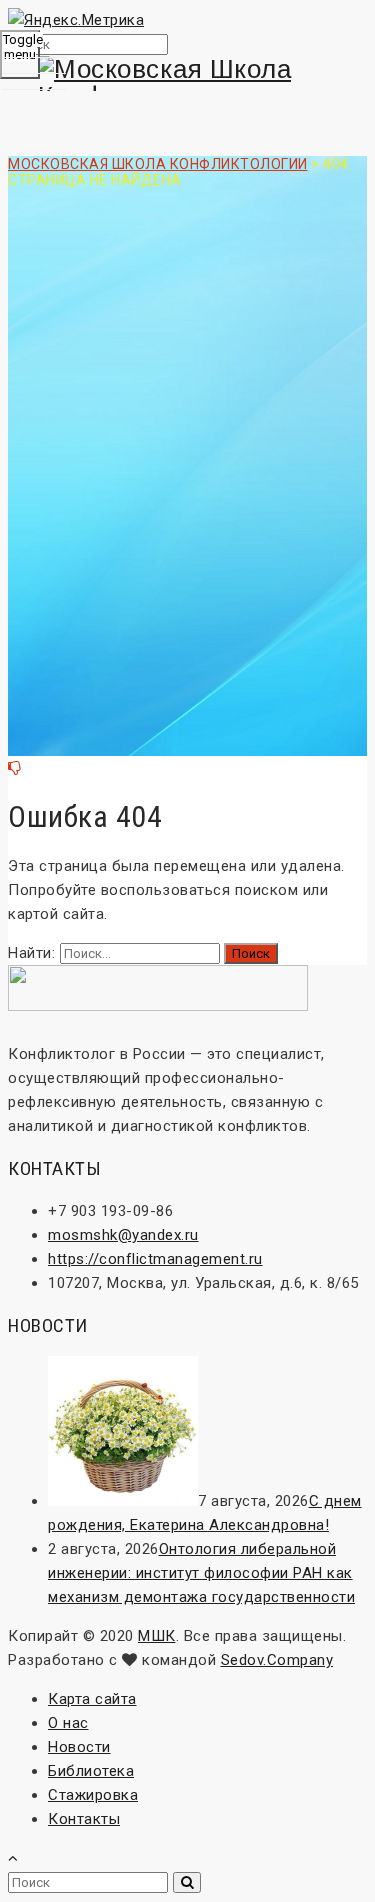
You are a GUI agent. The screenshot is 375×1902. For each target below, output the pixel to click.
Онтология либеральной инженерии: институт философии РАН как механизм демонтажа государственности (201, 1573)
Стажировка (93, 1795)
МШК (157, 1636)
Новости (79, 1747)
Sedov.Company (277, 1660)
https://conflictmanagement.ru (155, 1259)
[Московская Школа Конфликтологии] (187, 83)
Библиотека (91, 1771)
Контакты (84, 1819)
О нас (68, 1723)
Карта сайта (92, 1699)
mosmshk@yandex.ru (123, 1235)
